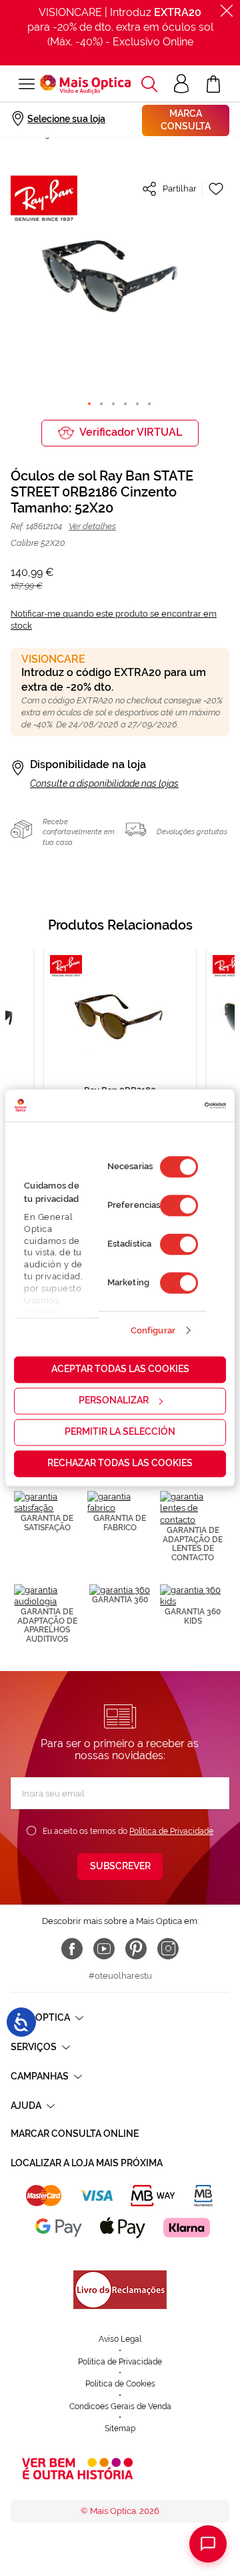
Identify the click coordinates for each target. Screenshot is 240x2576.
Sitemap (120, 2429)
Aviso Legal (120, 2339)
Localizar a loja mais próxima (87, 2163)
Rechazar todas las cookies (120, 1464)
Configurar (153, 1330)
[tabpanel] (120, 1052)
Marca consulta (186, 120)
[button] (149, 84)
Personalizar (114, 1401)
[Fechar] (227, 11)
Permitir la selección (120, 1432)
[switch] (179, 1206)
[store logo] (85, 84)
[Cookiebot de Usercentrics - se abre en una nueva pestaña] (170, 1105)
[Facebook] (72, 1949)
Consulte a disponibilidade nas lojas (104, 783)
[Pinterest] (136, 1949)
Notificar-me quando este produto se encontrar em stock (114, 620)
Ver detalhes (92, 526)
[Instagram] (168, 1949)
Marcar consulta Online (75, 2134)
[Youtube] (104, 1949)
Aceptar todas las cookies (120, 1369)
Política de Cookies (120, 2384)
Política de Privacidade (171, 1831)
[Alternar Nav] (25, 84)
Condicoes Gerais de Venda (120, 2406)
